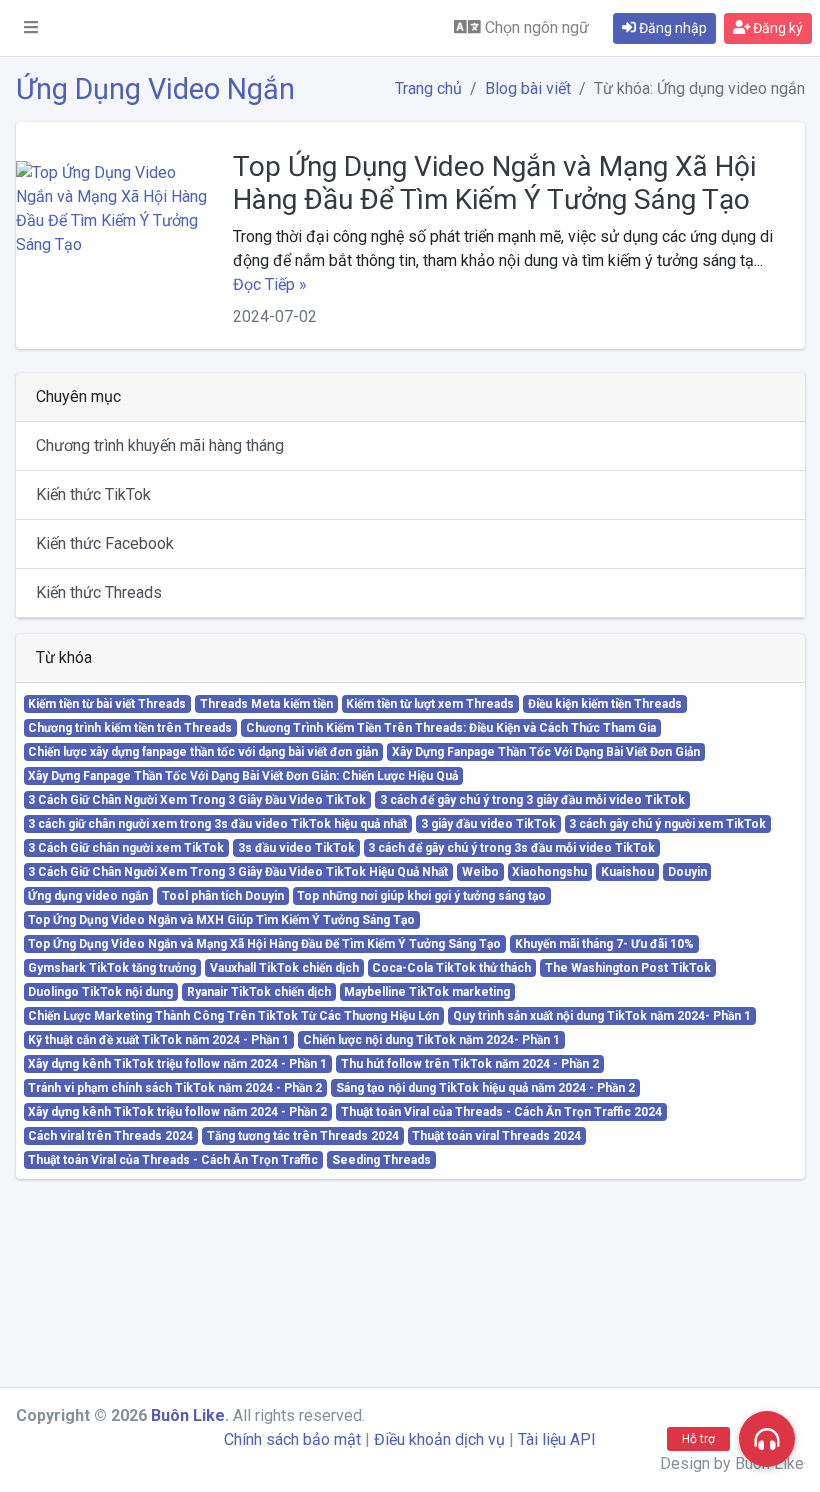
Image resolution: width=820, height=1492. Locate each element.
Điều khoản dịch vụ (439, 1439)
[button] (31, 28)
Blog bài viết (528, 88)
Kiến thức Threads (99, 592)
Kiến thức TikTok (93, 494)
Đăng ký (776, 28)
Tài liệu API (557, 1439)
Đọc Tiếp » (270, 284)
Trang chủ (428, 88)
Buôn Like (188, 1415)
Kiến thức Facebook (105, 543)
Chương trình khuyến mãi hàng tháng (160, 445)
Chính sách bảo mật (292, 1439)
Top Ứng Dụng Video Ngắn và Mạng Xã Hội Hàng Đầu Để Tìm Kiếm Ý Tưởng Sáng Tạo (494, 183)
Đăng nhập (671, 28)
